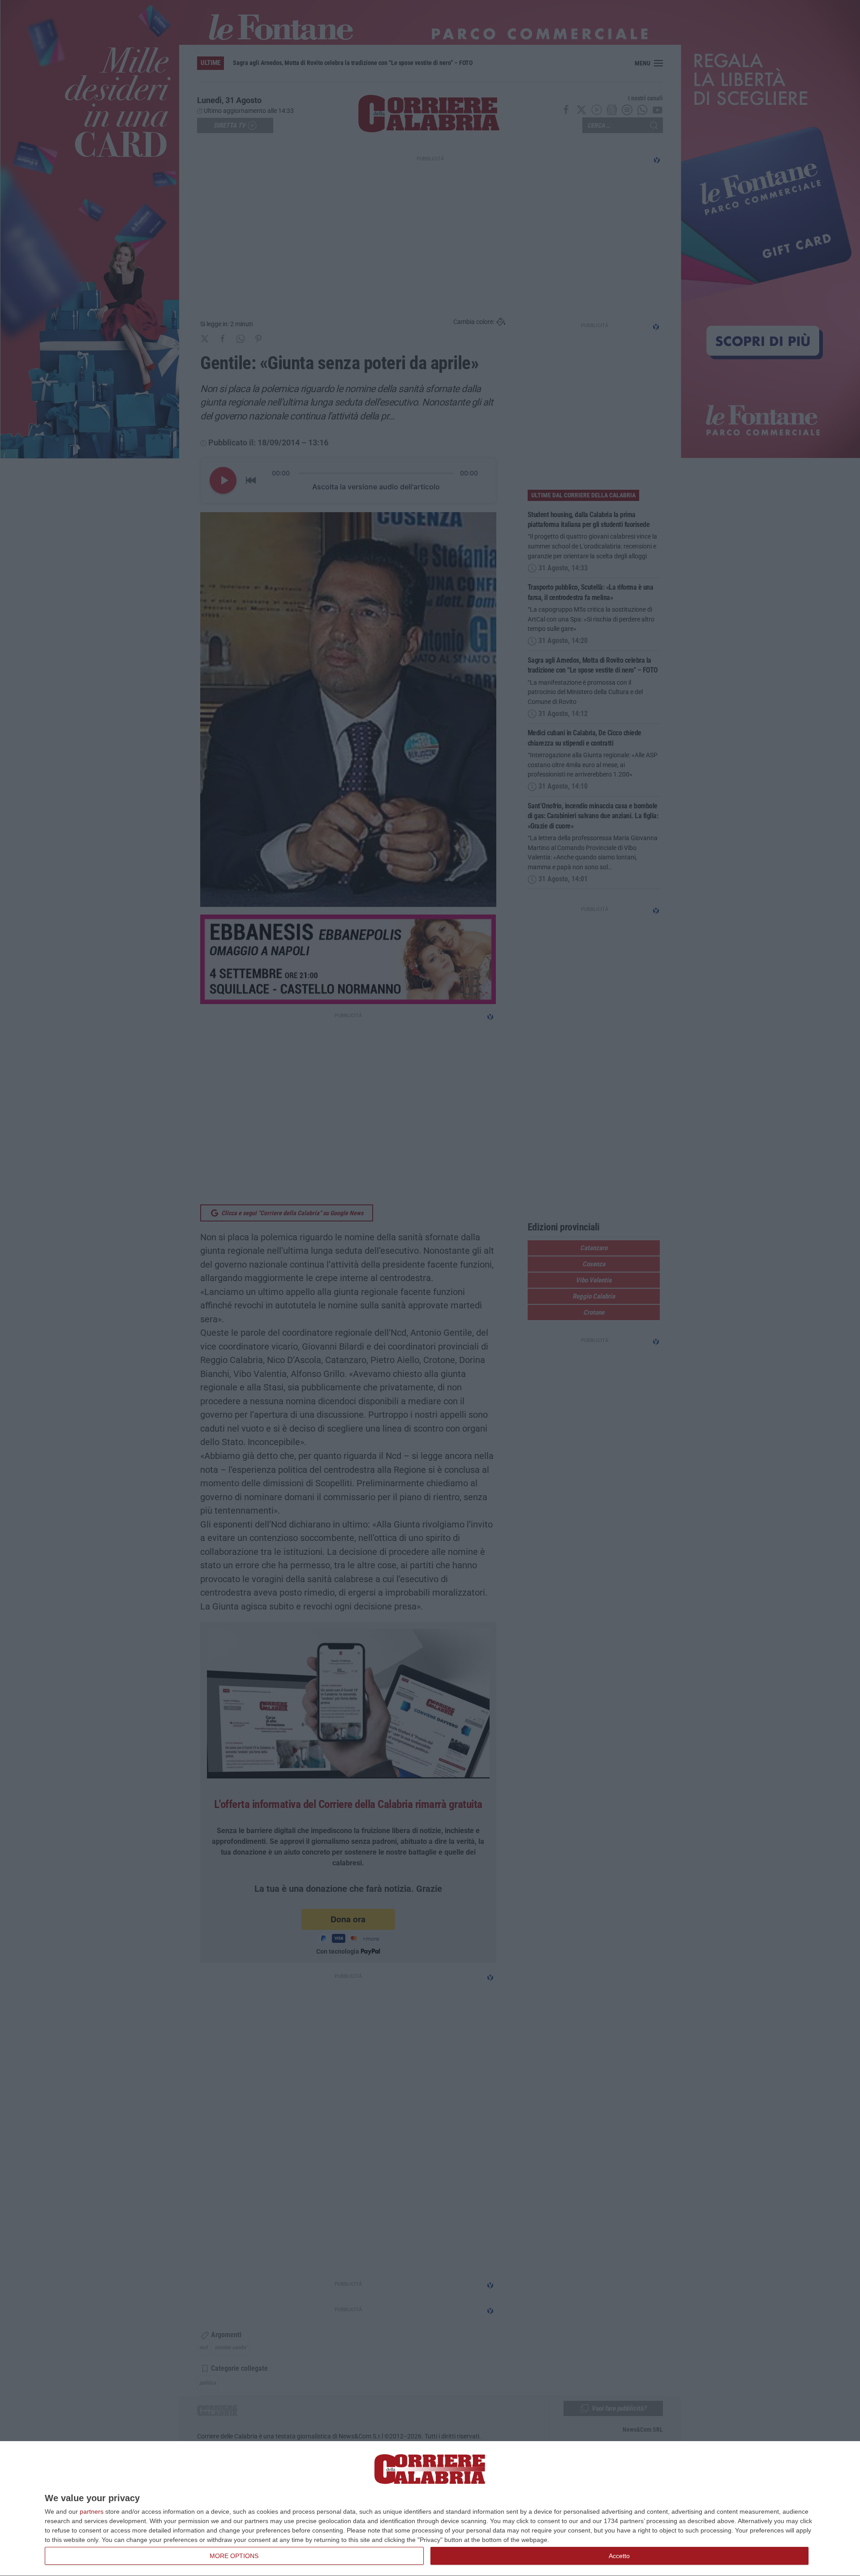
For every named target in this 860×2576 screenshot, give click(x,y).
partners (92, 2511)
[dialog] (430, 2509)
